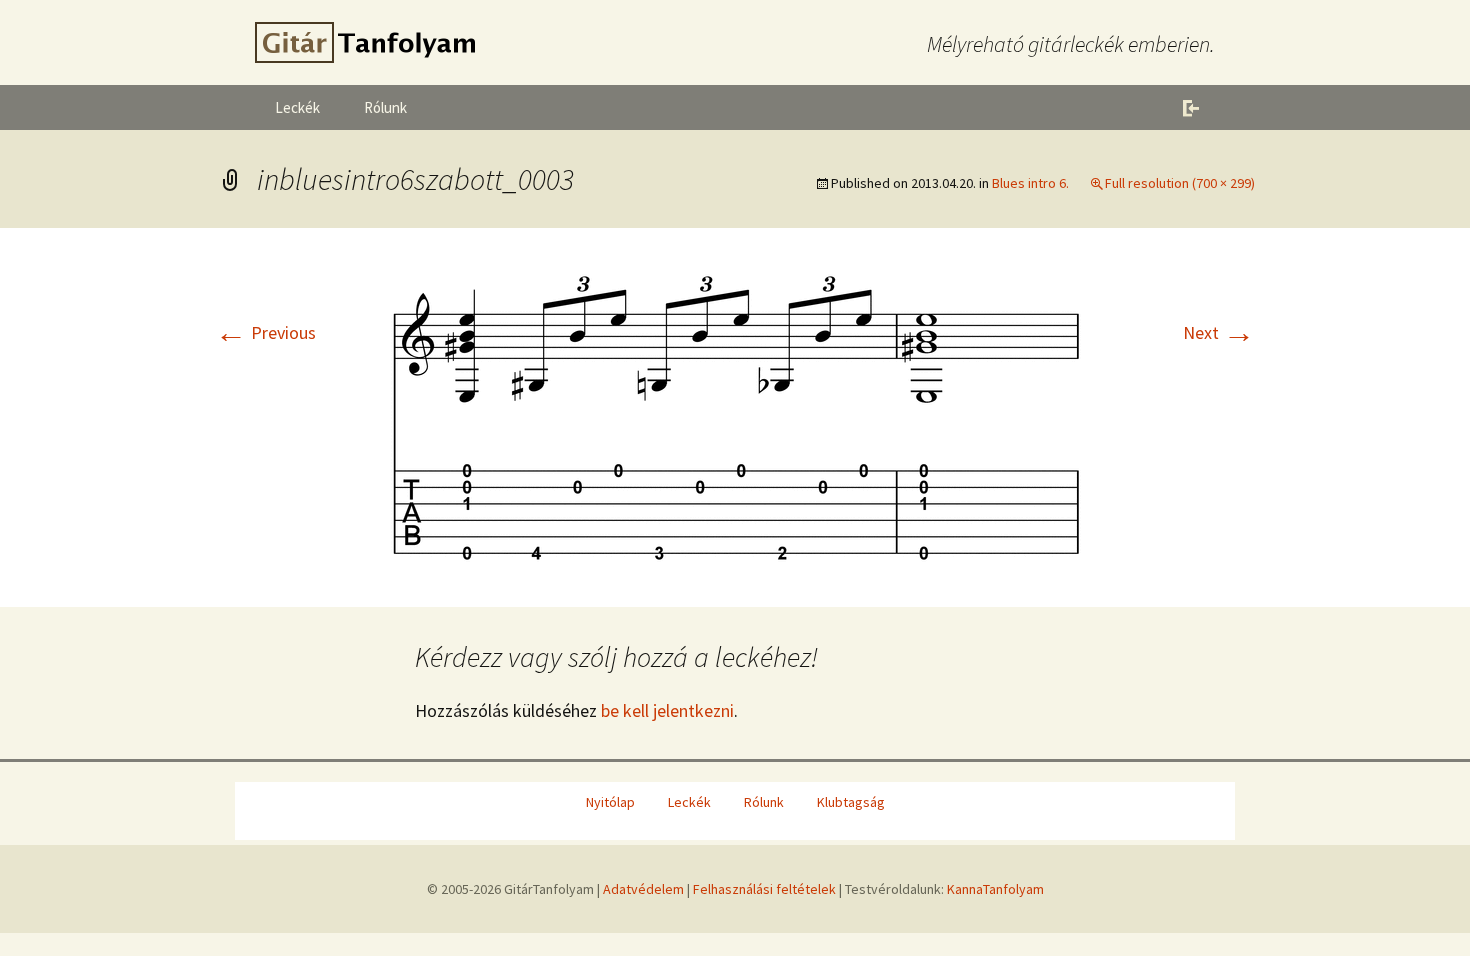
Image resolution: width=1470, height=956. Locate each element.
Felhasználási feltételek (764, 889)
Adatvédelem (643, 889)
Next (1219, 332)
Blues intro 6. (1030, 183)
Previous (265, 332)
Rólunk (385, 107)
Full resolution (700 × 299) (1180, 183)
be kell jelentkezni (667, 710)
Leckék (297, 107)
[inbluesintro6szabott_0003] (735, 415)
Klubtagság (851, 802)
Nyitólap (610, 802)
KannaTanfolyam (995, 889)
